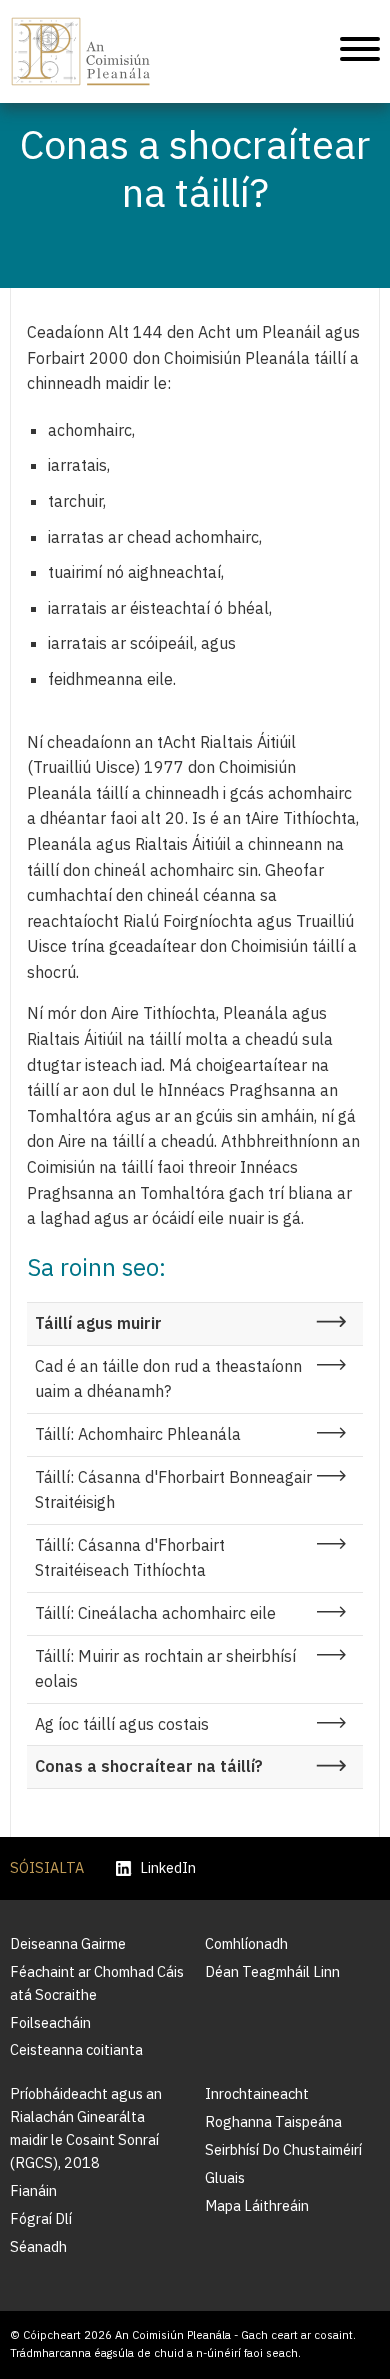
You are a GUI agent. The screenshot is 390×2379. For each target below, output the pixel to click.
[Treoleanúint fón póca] (360, 52)
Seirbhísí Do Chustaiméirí (283, 2149)
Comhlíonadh (246, 1943)
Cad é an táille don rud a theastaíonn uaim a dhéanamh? (168, 1379)
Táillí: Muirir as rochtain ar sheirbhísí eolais (165, 1669)
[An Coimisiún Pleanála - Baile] (81, 51)
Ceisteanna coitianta (76, 2049)
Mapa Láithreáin (257, 2205)
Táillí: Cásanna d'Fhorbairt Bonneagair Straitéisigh (173, 1490)
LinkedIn (168, 1868)
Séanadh (38, 2246)
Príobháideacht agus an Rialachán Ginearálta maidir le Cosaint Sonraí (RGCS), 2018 (86, 2128)
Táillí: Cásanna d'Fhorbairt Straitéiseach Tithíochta (130, 1558)
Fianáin (33, 2190)
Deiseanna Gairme (68, 1943)
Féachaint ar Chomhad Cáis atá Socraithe (97, 1983)
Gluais (225, 2177)
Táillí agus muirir (98, 1323)
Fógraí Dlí (41, 2218)
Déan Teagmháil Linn (272, 1971)
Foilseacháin (50, 2022)
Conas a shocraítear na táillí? (149, 1766)
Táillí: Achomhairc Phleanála (138, 1434)
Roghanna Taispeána (273, 2121)
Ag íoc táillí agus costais (122, 1724)
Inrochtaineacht (257, 2093)
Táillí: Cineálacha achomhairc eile (155, 1613)
